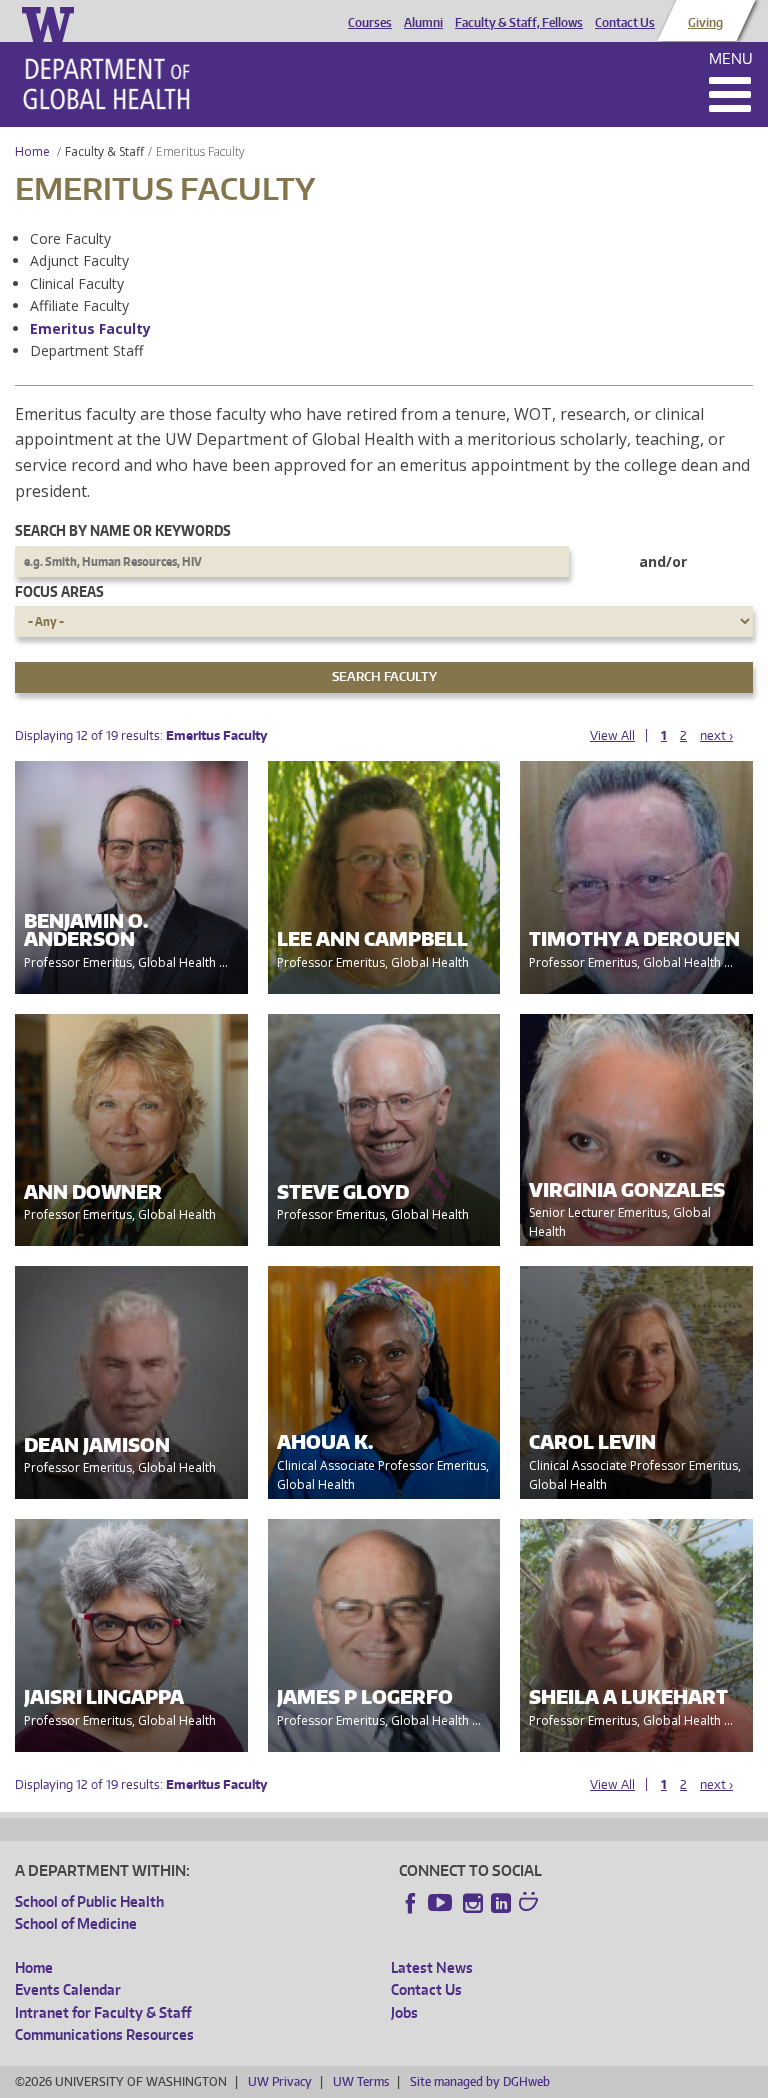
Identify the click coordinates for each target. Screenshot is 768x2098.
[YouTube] (442, 1903)
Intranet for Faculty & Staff (103, 2012)
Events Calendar (68, 1989)
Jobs (404, 2012)
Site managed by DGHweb (480, 2081)
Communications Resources (104, 2034)
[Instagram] (473, 1903)
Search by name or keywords (123, 530)
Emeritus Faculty (90, 328)
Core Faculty (70, 238)
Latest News (432, 1967)
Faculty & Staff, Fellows (519, 23)
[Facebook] (411, 1903)
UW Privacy (280, 2081)
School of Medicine (76, 1923)
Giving (705, 23)
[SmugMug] (531, 1904)
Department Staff (86, 350)
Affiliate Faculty (79, 305)
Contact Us (625, 23)
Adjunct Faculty (79, 260)
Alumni (423, 23)
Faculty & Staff (104, 151)
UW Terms (361, 2081)
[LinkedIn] (501, 1903)
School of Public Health (89, 1901)
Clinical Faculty (77, 283)
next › (716, 735)
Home (32, 151)
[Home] (106, 84)
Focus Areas (59, 591)
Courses (370, 23)
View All (612, 735)
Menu (731, 58)
